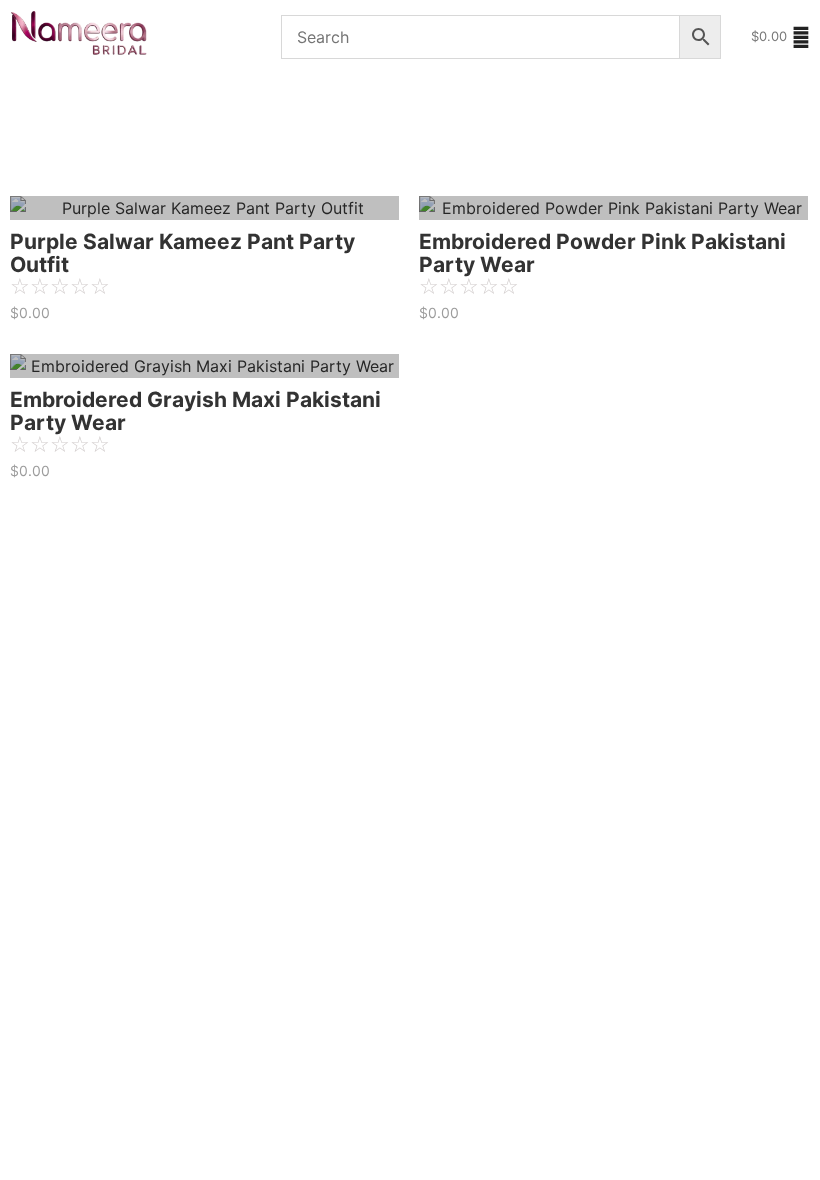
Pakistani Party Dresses (100, 157)
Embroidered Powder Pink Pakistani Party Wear (602, 253)
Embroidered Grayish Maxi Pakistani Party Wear (195, 411)
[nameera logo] (75, 34)
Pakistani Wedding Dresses (306, 101)
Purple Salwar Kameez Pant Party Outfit (182, 253)
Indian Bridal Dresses (291, 157)
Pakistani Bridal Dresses (92, 101)
